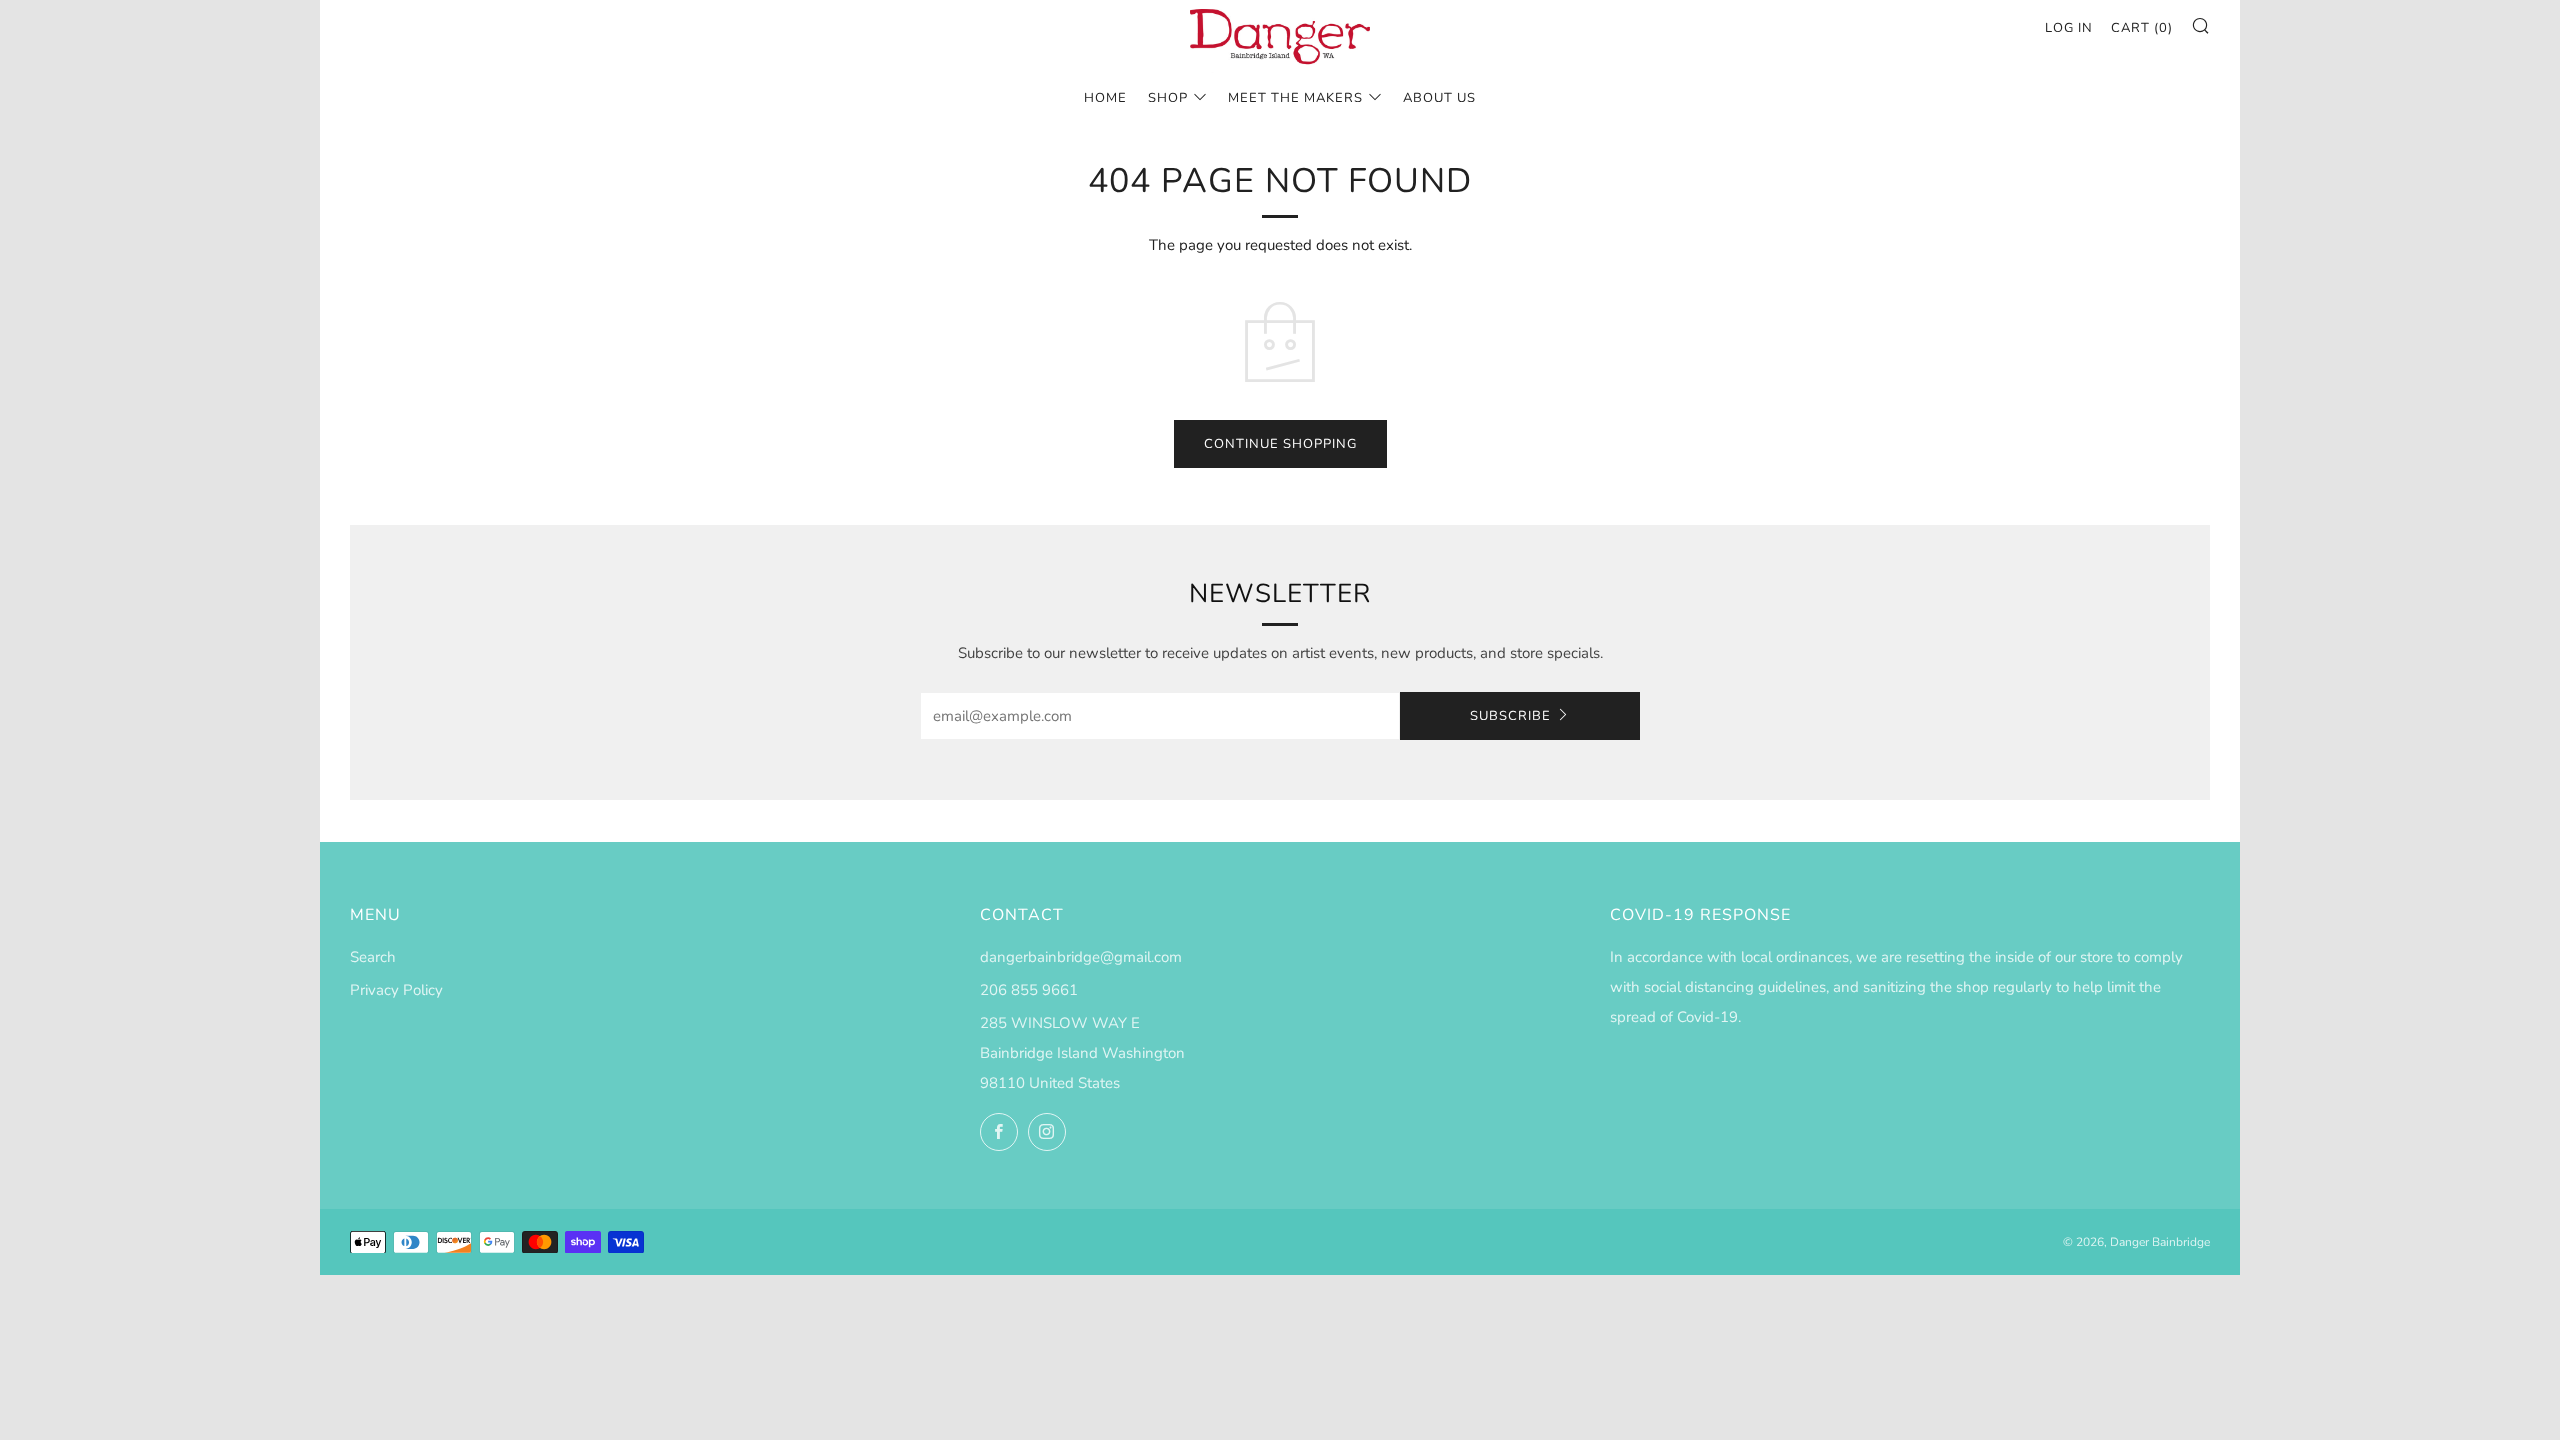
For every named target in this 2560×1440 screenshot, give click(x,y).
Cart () (2142, 28)
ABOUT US (1439, 98)
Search (373, 957)
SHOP (1168, 98)
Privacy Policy (396, 990)
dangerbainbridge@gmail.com (1081, 957)
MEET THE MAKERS (1295, 98)
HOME (1105, 98)
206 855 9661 (1029, 990)
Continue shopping (1280, 444)
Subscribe (1510, 716)
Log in (2069, 28)
